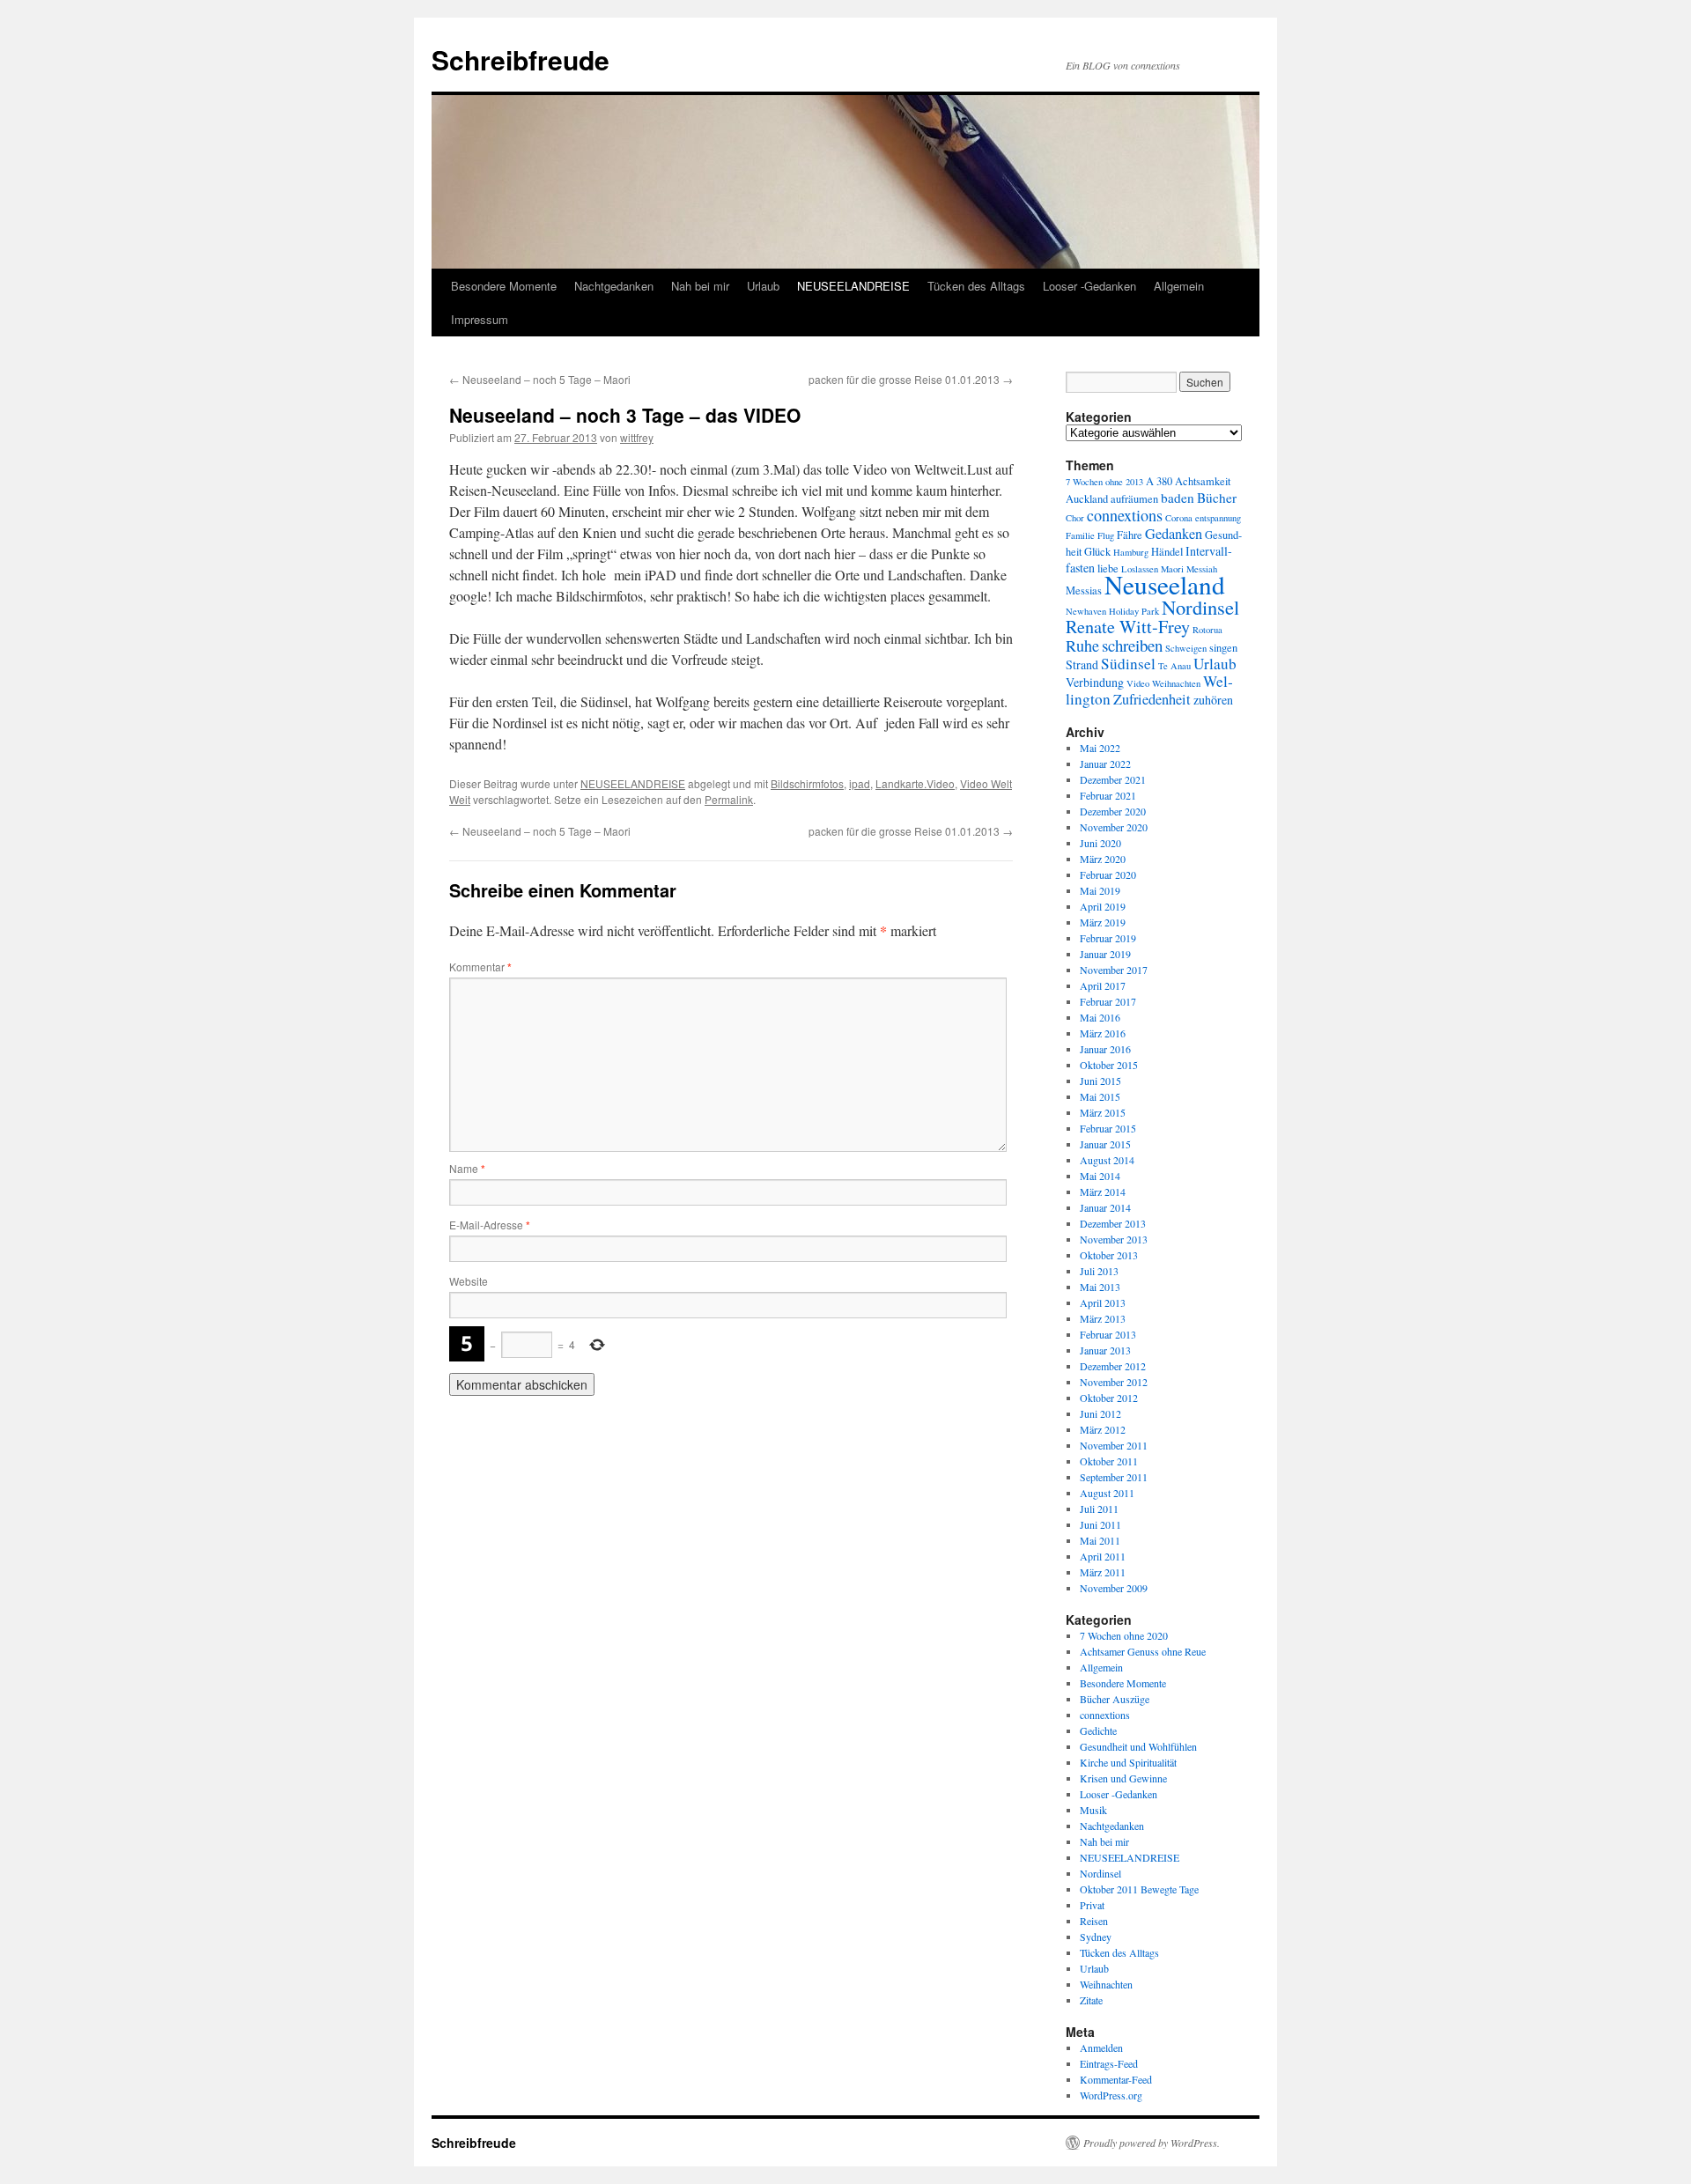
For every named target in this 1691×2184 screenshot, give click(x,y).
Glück (1097, 552)
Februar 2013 (1108, 1334)
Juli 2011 (1099, 1509)
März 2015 (1103, 1112)
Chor (1075, 518)
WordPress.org (1111, 2095)
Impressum (480, 319)
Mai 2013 (1100, 1287)
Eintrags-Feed (1109, 2063)
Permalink (729, 799)
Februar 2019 (1108, 938)
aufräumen (1134, 499)
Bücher (1217, 498)
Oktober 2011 (1109, 1461)
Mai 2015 (1100, 1096)
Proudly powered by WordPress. (1152, 2143)
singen (1223, 648)
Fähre (1130, 535)
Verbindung (1095, 682)
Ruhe (1082, 646)
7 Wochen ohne (1094, 482)
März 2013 (1103, 1318)
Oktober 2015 (1109, 1065)
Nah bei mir (700, 286)
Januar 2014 (1105, 1207)
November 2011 (1114, 1445)
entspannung (1218, 518)
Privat (1092, 1905)
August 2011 (1107, 1493)
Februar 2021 (1108, 795)
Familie (1080, 535)
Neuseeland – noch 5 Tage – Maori (540, 379)
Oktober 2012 (1109, 1398)
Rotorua (1207, 630)
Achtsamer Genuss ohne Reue (1143, 1651)
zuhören (1213, 700)
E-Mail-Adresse (490, 1225)
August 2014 (1107, 1160)
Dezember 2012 (1113, 1366)
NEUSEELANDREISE (853, 286)
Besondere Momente (504, 286)
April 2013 (1103, 1302)
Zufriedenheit (1152, 699)
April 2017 (1103, 985)
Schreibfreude (521, 59)
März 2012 (1103, 1429)
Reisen (1094, 1921)
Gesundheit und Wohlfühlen (1138, 1746)
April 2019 (1103, 906)
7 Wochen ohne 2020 (1124, 1635)
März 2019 (1103, 922)
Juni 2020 (1100, 843)
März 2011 (1103, 1572)
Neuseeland (1165, 584)
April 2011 (1103, 1556)
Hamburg (1131, 552)
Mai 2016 (1100, 1017)
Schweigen (1186, 648)
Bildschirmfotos (807, 783)
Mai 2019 (1100, 890)
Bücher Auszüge (1115, 1699)
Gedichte (1098, 1730)
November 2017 (1114, 970)
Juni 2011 (1100, 1524)
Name (467, 1168)
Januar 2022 (1105, 764)
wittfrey (637, 437)
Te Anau (1174, 666)
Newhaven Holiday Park (1112, 611)
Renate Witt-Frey (1128, 627)
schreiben (1132, 645)
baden (1178, 498)
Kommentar (480, 967)
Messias (1084, 590)
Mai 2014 (1100, 1176)
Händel (1167, 552)
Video (1138, 683)
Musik (1093, 1810)
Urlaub (763, 286)
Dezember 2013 (1113, 1223)
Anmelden (1101, 2047)
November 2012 (1114, 1382)
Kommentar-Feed (1116, 2079)
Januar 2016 (1105, 1049)
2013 (1134, 482)
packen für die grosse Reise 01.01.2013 (911, 379)
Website (469, 1281)
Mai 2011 (1100, 1540)
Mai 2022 (1100, 748)
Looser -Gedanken (1089, 286)
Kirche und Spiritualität (1128, 1762)
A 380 (1159, 481)
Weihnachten (1176, 683)
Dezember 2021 (1113, 779)
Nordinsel (1200, 607)
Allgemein (1179, 286)
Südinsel (1128, 664)
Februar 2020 (1108, 874)
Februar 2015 (1108, 1128)
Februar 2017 (1108, 1001)
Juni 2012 (1100, 1413)
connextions (1125, 515)
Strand (1082, 664)
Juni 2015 (1100, 1081)
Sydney (1096, 1937)
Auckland (1087, 499)
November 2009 (1114, 1588)
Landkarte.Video (915, 783)
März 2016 (1103, 1033)
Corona (1179, 518)
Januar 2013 (1105, 1350)
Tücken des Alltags (976, 286)
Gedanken (1174, 534)
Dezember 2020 (1113, 811)
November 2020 (1114, 827)
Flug (1106, 535)
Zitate (1091, 2000)
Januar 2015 (1105, 1144)
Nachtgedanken (614, 286)
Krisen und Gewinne (1123, 1778)
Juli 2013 (1099, 1271)
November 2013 (1114, 1239)
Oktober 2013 (1109, 1255)
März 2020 (1103, 859)
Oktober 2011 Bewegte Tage (1139, 1889)
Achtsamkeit (1203, 481)
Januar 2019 (1105, 954)
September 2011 (1114, 1477)
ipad (860, 783)
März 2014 (1103, 1192)
